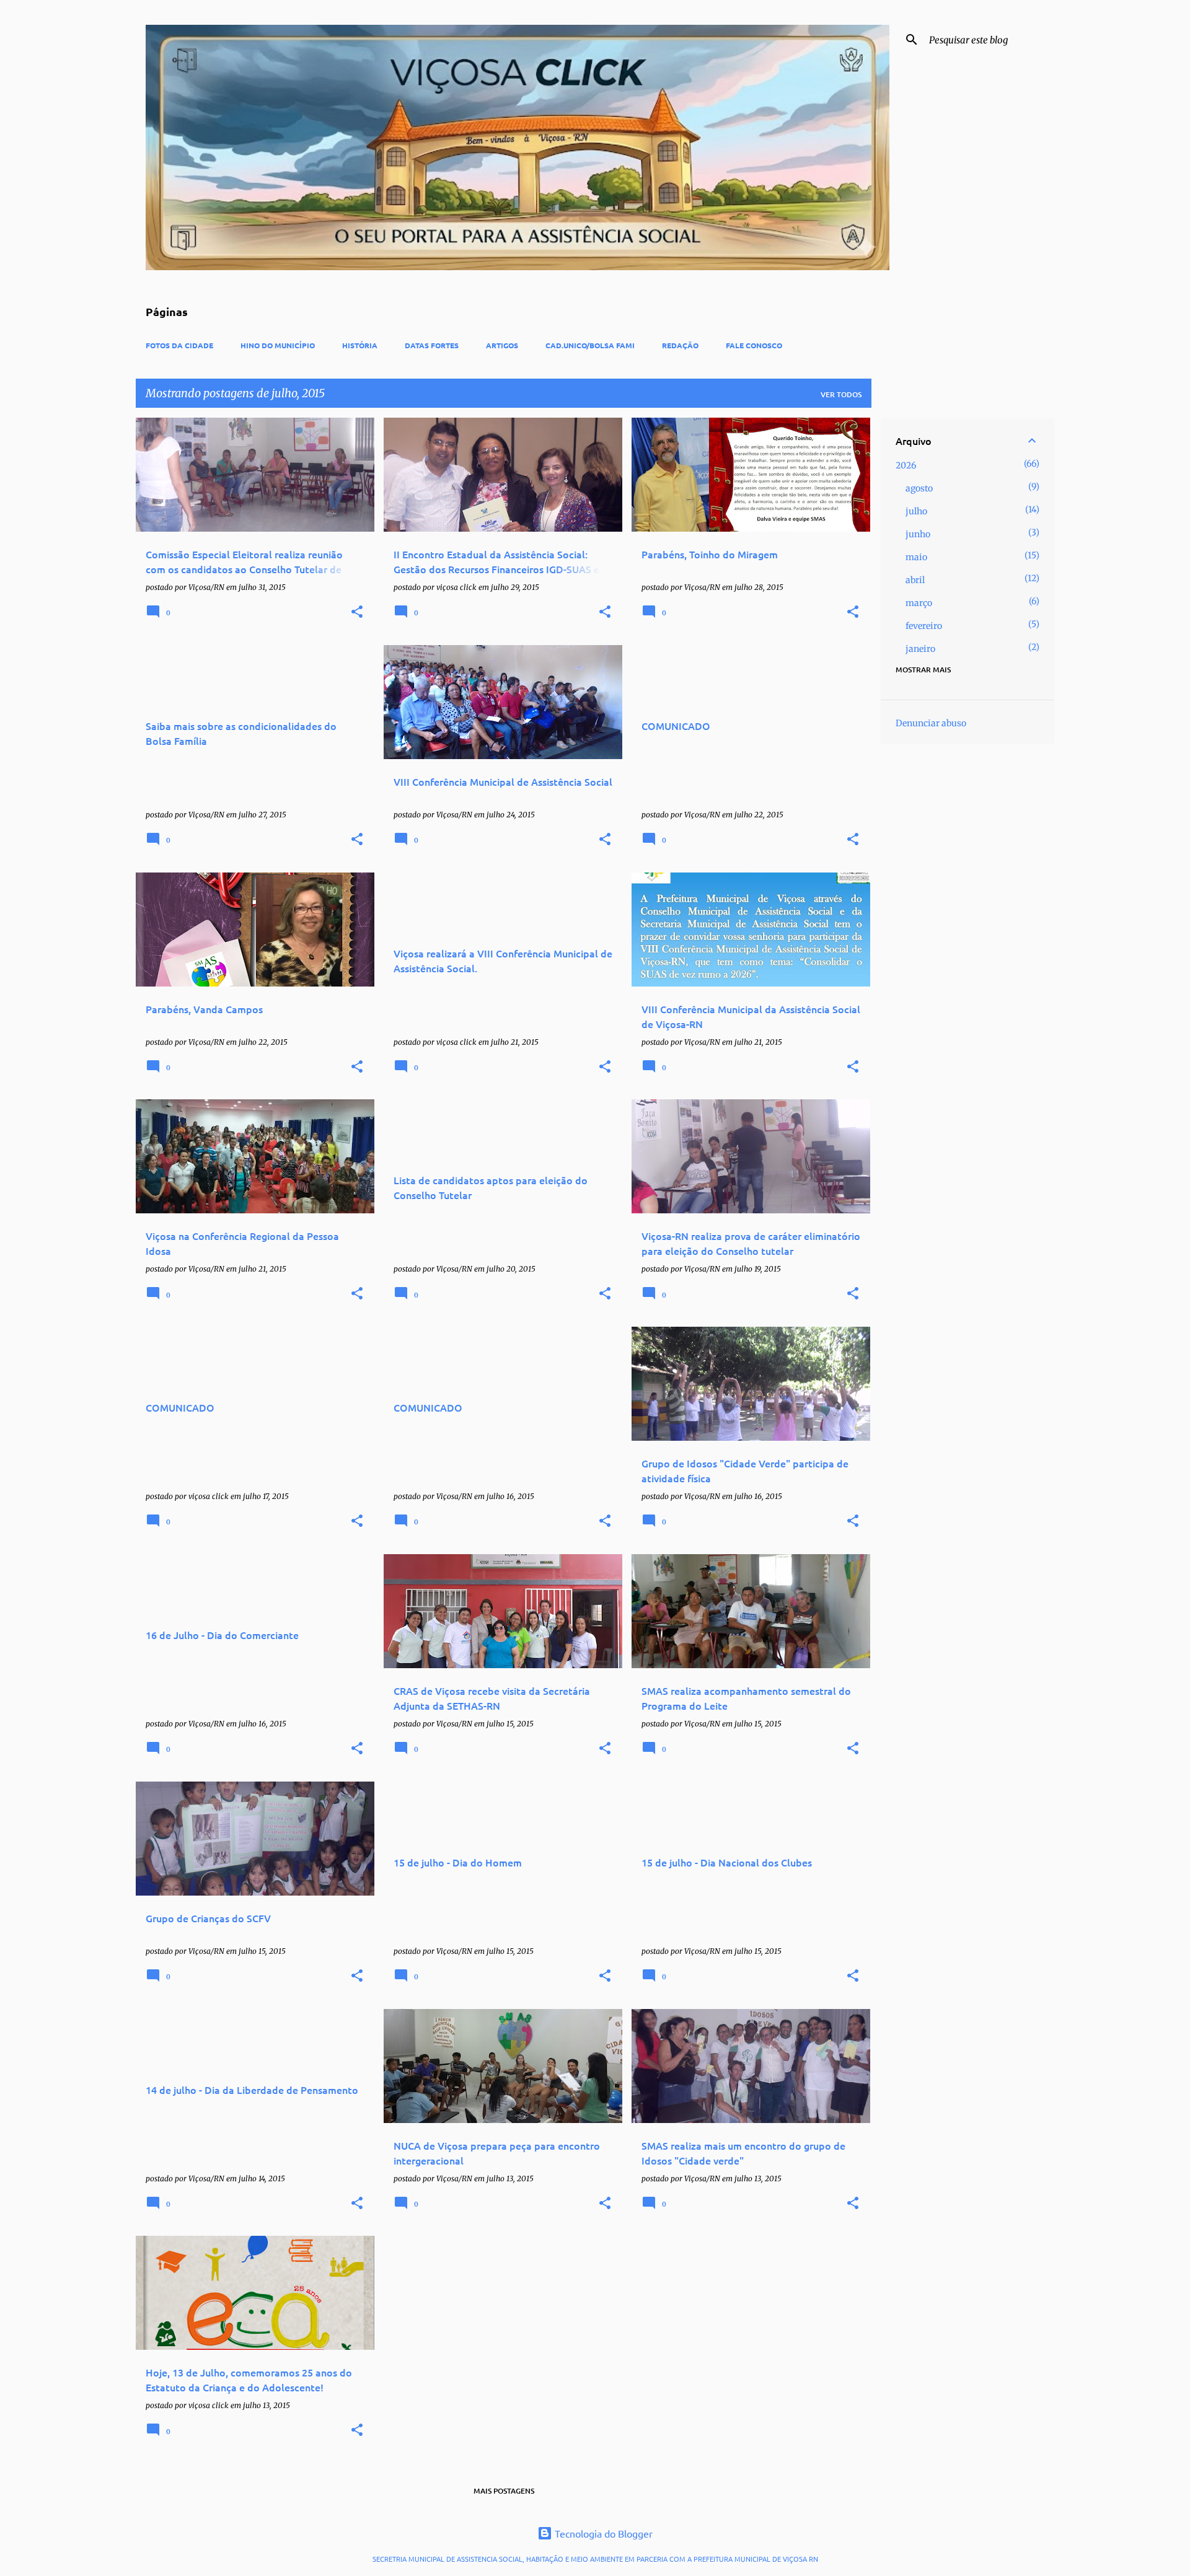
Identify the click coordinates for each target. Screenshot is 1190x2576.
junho (918, 534)
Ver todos (841, 394)
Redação (680, 345)
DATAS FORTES (432, 345)
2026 (906, 465)
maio (916, 557)
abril (915, 580)
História (360, 345)
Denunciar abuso (931, 723)
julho (916, 511)
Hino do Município (278, 345)
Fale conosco (754, 345)
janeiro (920, 649)
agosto (919, 488)
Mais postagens (504, 2491)
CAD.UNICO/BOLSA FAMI (590, 345)
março (919, 603)
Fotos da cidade (179, 345)
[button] (357, 613)
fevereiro (924, 626)
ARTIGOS (502, 345)
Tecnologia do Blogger (602, 2533)
